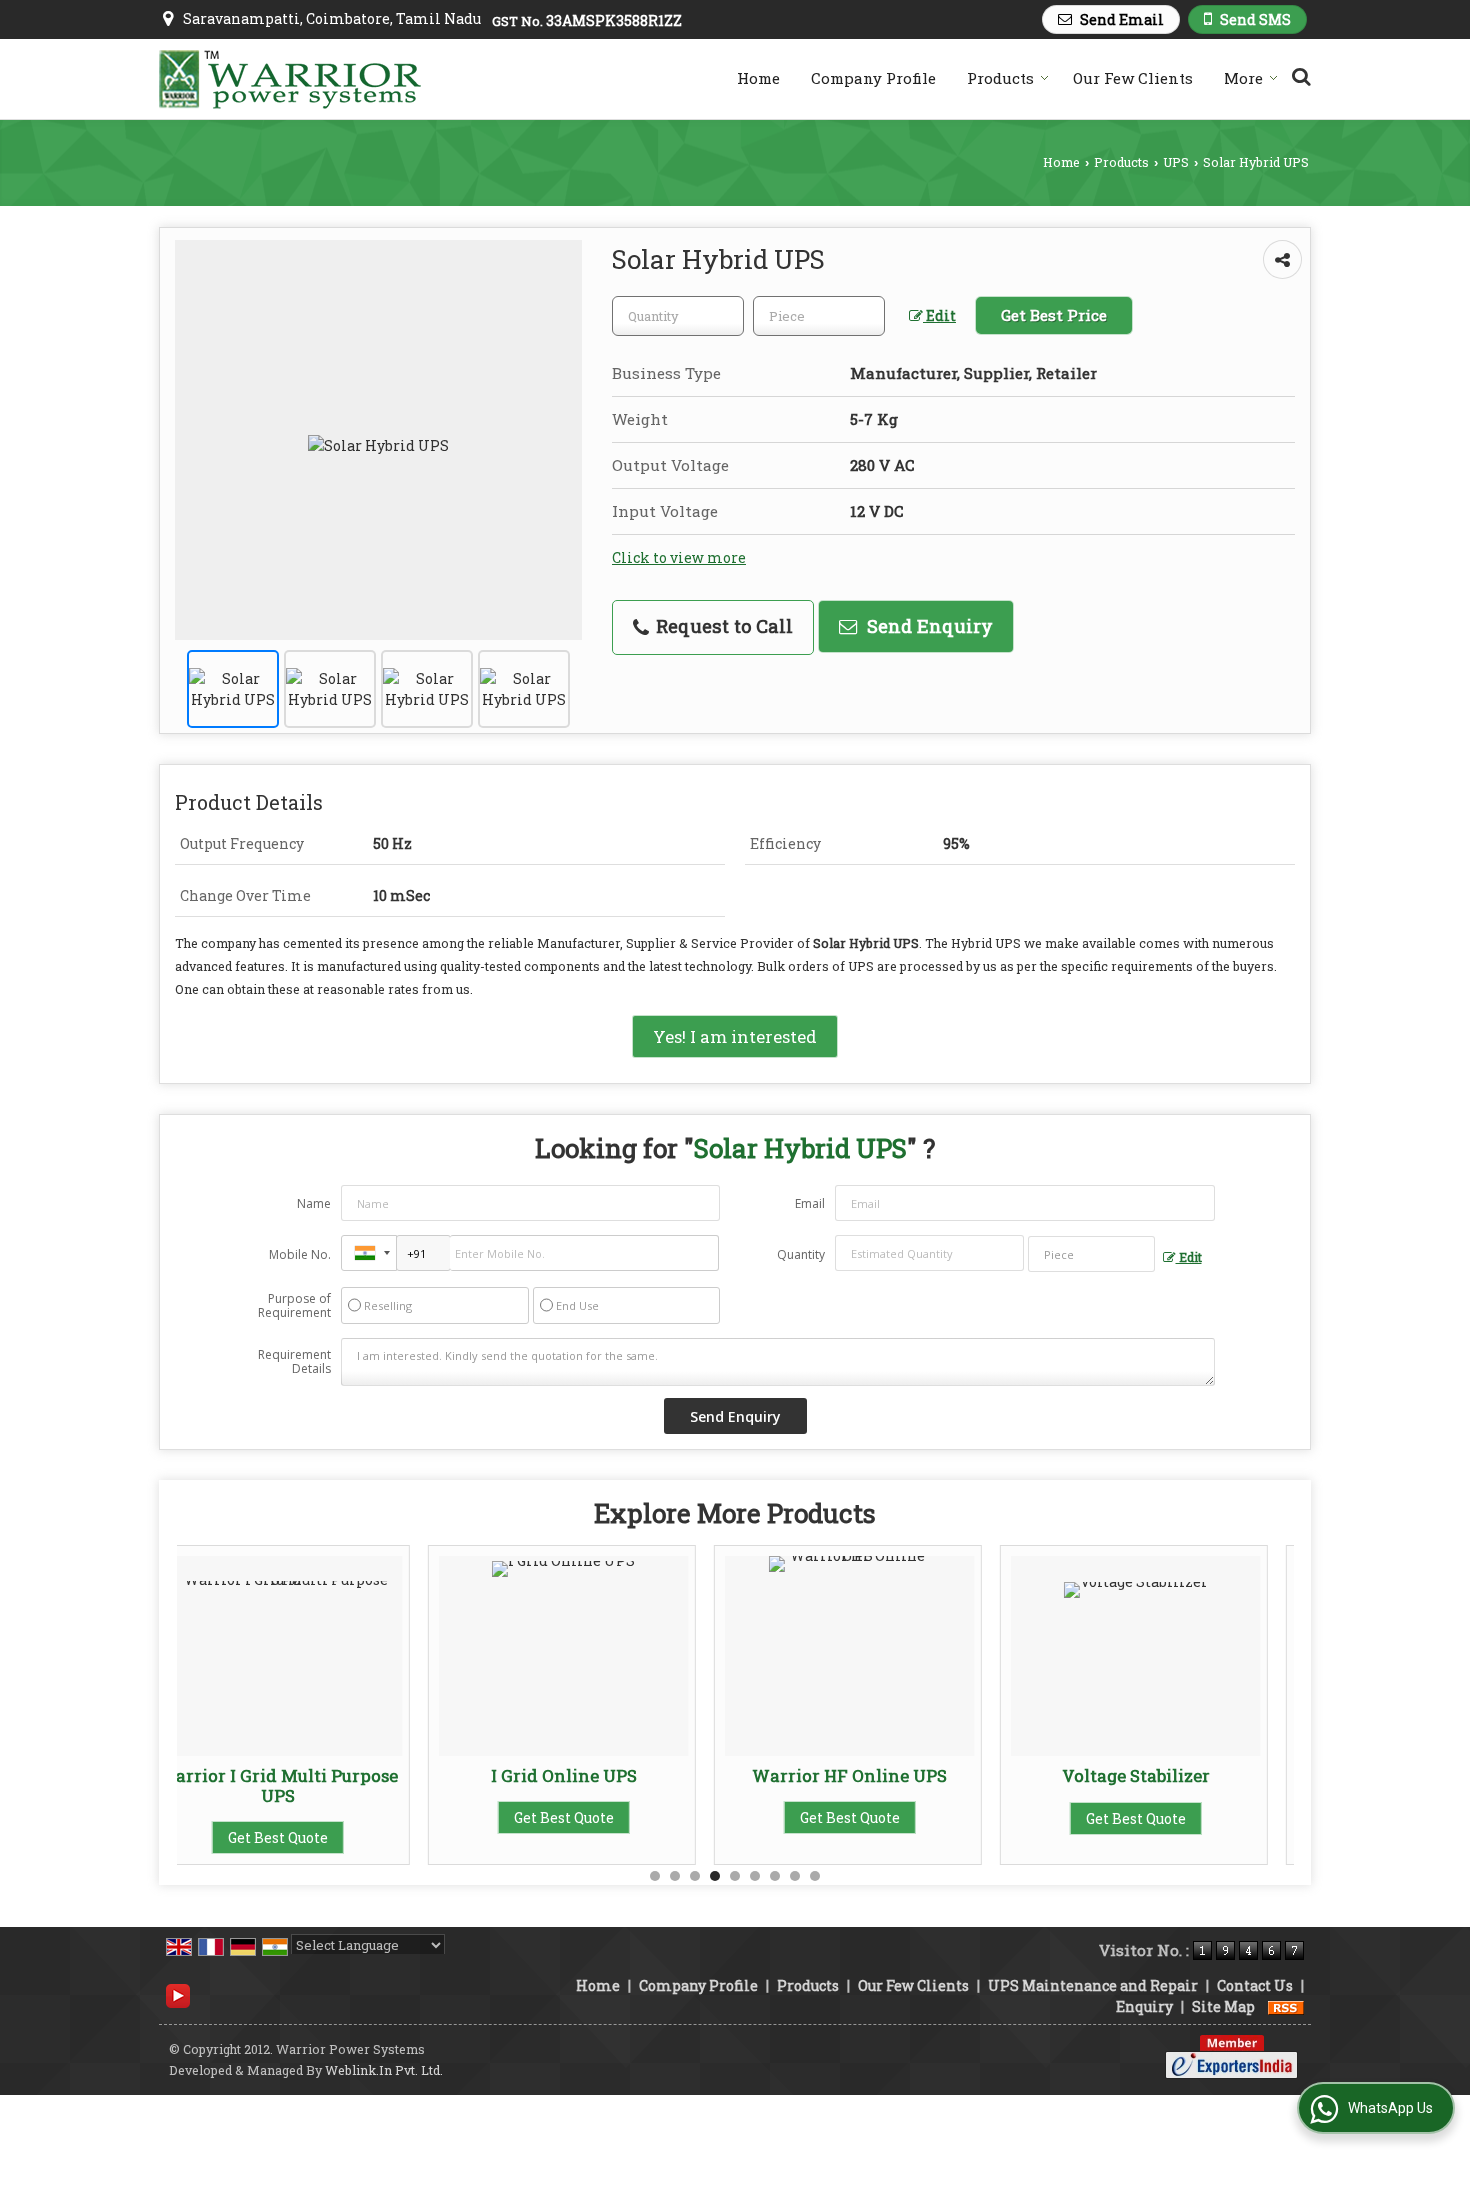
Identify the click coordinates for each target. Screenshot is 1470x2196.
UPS (1176, 162)
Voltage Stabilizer (885, 1775)
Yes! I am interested (735, 1036)
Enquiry (1144, 2006)
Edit (939, 315)
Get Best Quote (313, 1818)
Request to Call (722, 626)
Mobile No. (300, 1254)
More (1243, 78)
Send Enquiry (927, 626)
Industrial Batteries (1170, 1775)
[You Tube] (178, 1994)
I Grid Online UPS (313, 1775)
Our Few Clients (1133, 78)
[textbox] (819, 316)
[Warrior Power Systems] (290, 79)
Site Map (1223, 2006)
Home (758, 78)
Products (1000, 78)
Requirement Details (294, 1362)
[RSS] (1286, 2006)
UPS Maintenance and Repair (1093, 1985)
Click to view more (679, 557)
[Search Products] (1298, 76)
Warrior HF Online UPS (598, 1775)
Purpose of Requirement (294, 1306)
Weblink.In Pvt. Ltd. (384, 2070)
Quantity (801, 1254)
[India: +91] (369, 1253)
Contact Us (1255, 1985)
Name (314, 1203)
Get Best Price (1054, 315)
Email (810, 1203)
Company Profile (873, 78)
